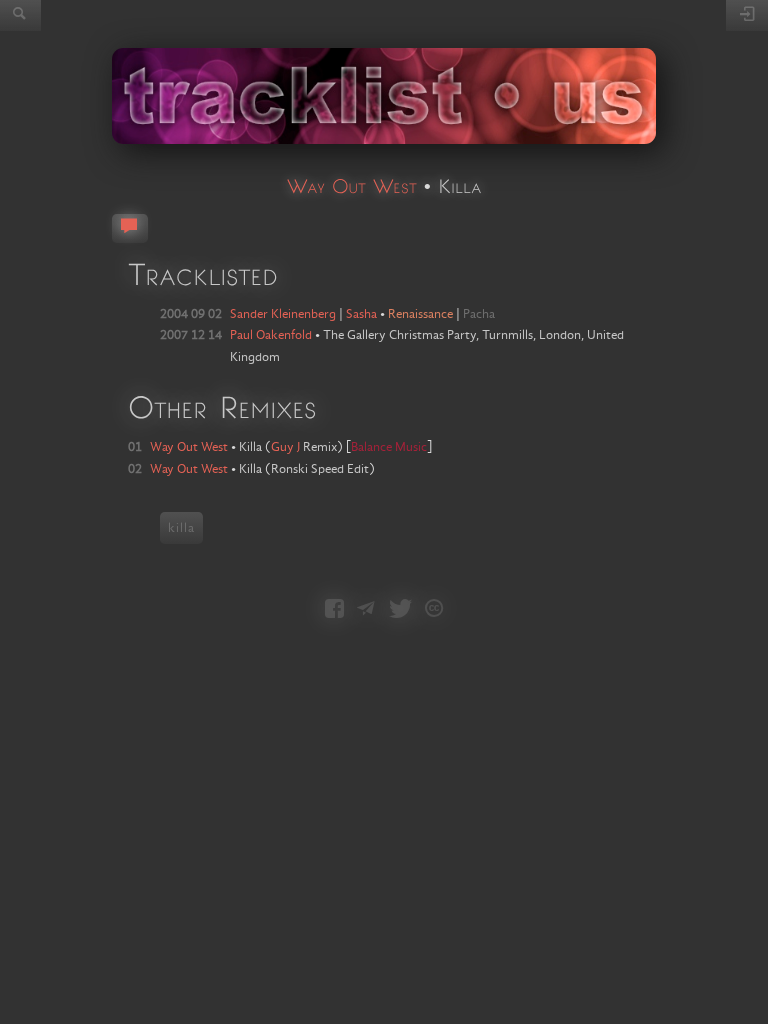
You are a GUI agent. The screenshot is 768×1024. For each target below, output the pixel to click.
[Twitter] (400, 610)
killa (181, 528)
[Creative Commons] (434, 610)
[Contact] (366, 610)
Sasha (361, 314)
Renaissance (420, 314)
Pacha (479, 314)
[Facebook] (334, 610)
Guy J (285, 447)
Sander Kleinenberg (283, 314)
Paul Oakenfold (271, 335)
